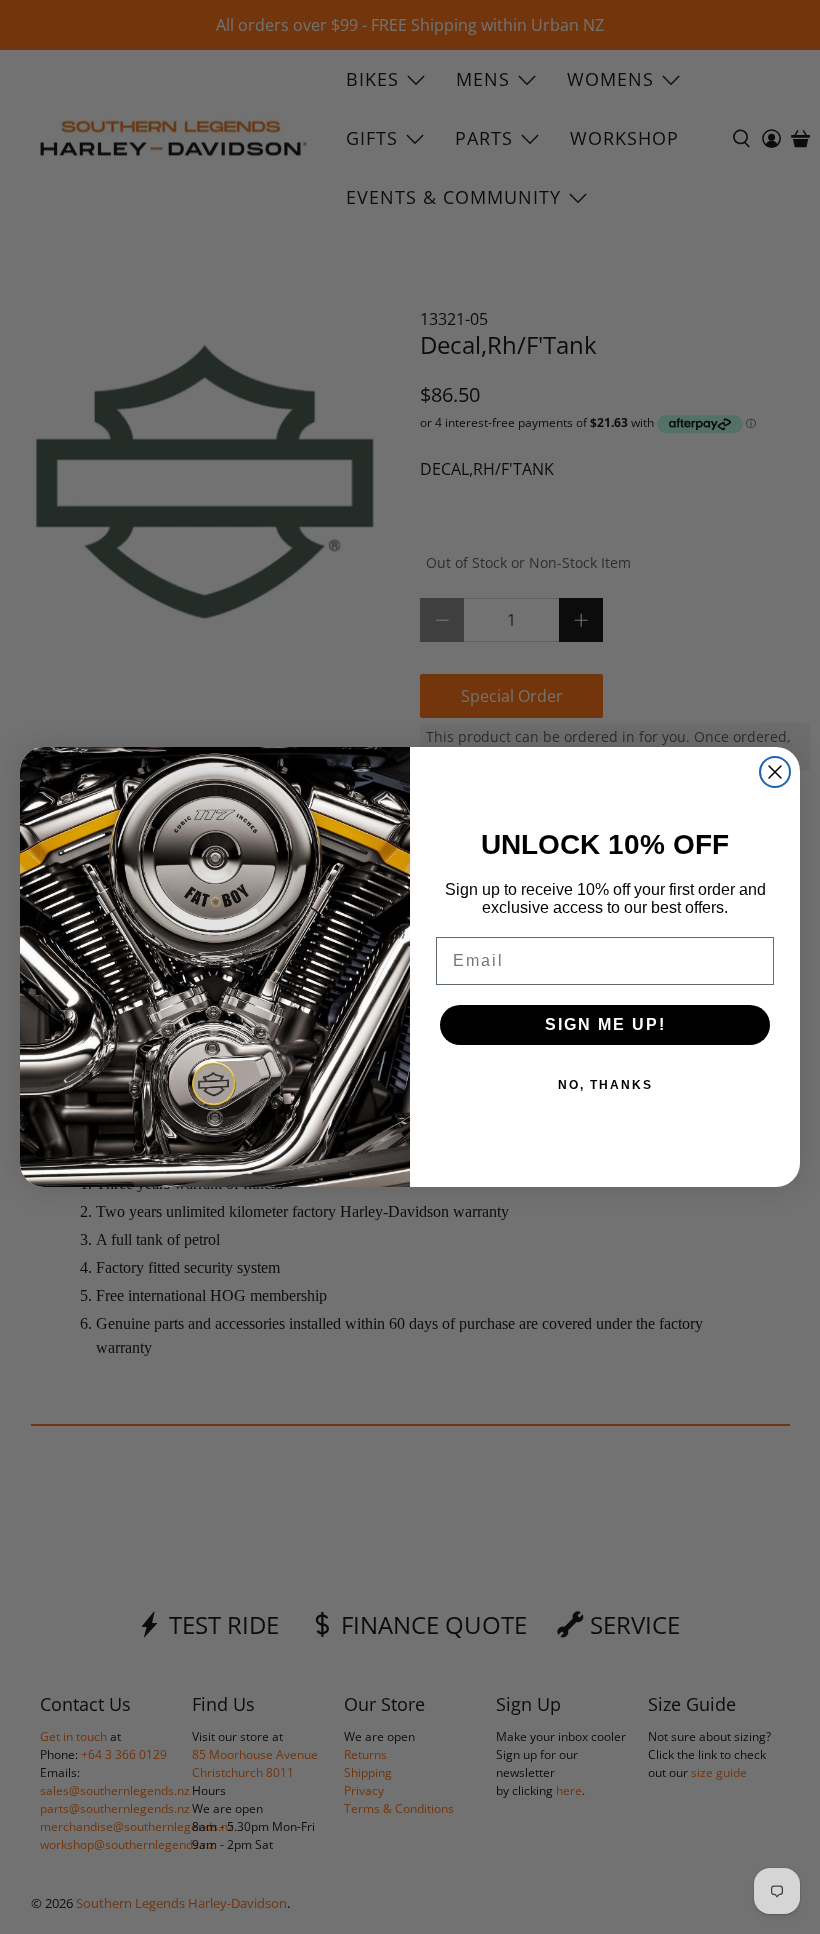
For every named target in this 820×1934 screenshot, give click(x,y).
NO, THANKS (605, 1085)
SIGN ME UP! (605, 1024)
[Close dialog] (775, 772)
